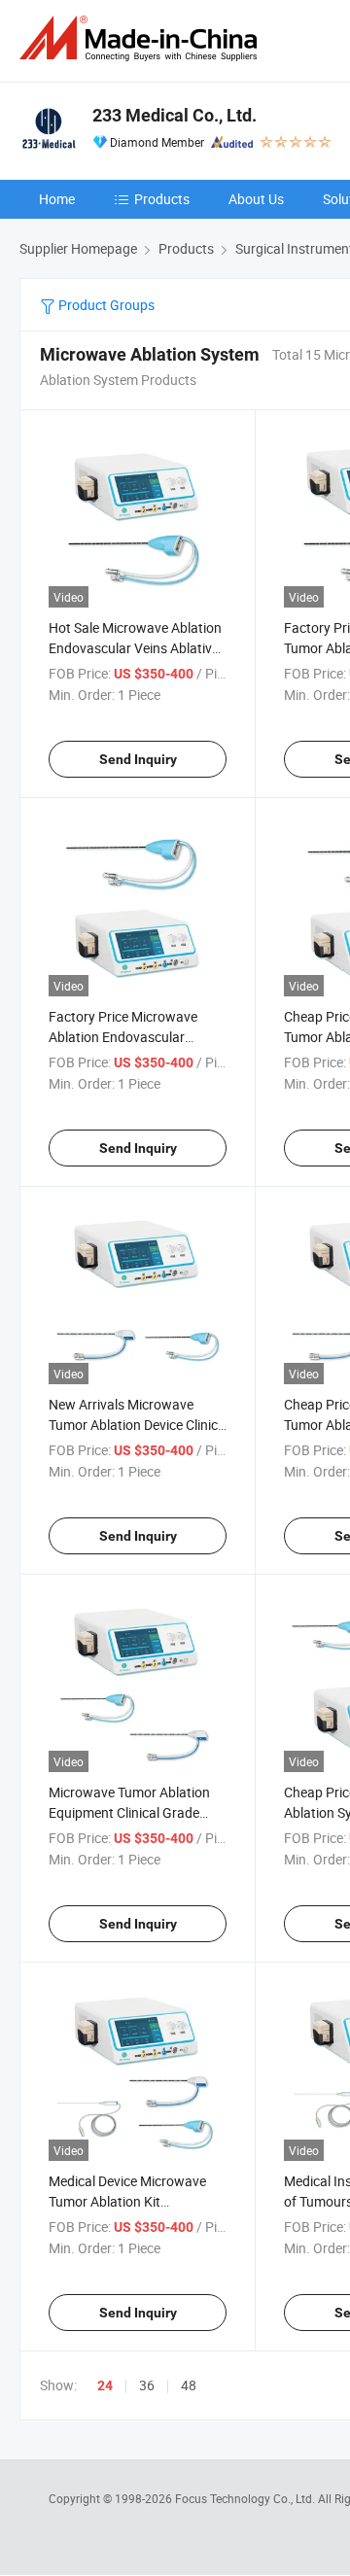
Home (57, 199)
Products (162, 199)
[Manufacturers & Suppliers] (142, 38)
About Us (256, 199)
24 (105, 2385)
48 (189, 2385)
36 (147, 2385)
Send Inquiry (138, 759)
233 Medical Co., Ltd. (175, 115)
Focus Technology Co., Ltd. (246, 2498)
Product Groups (105, 305)
